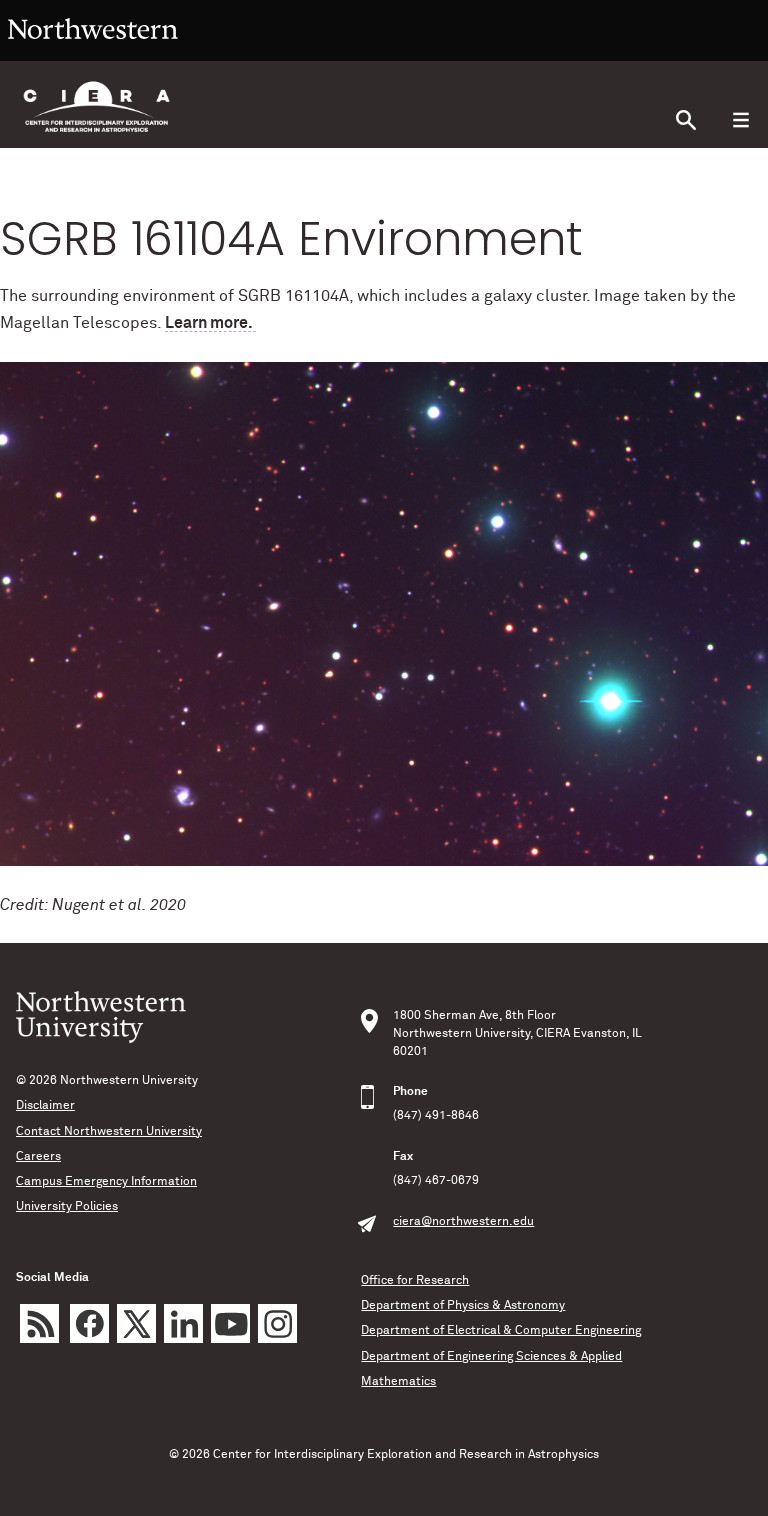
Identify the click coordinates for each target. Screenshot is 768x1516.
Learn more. (210, 323)
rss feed (39, 1323)
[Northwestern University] (93, 52)
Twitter (136, 1323)
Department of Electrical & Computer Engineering (501, 1331)
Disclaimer (45, 1106)
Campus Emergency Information (106, 1182)
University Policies (67, 1207)
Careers (38, 1157)
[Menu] (740, 120)
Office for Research (415, 1281)
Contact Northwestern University (109, 1132)
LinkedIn (183, 1323)
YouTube (230, 1323)
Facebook (89, 1323)
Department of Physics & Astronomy (463, 1306)
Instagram (277, 1323)
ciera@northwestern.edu (463, 1222)
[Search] (685, 120)
